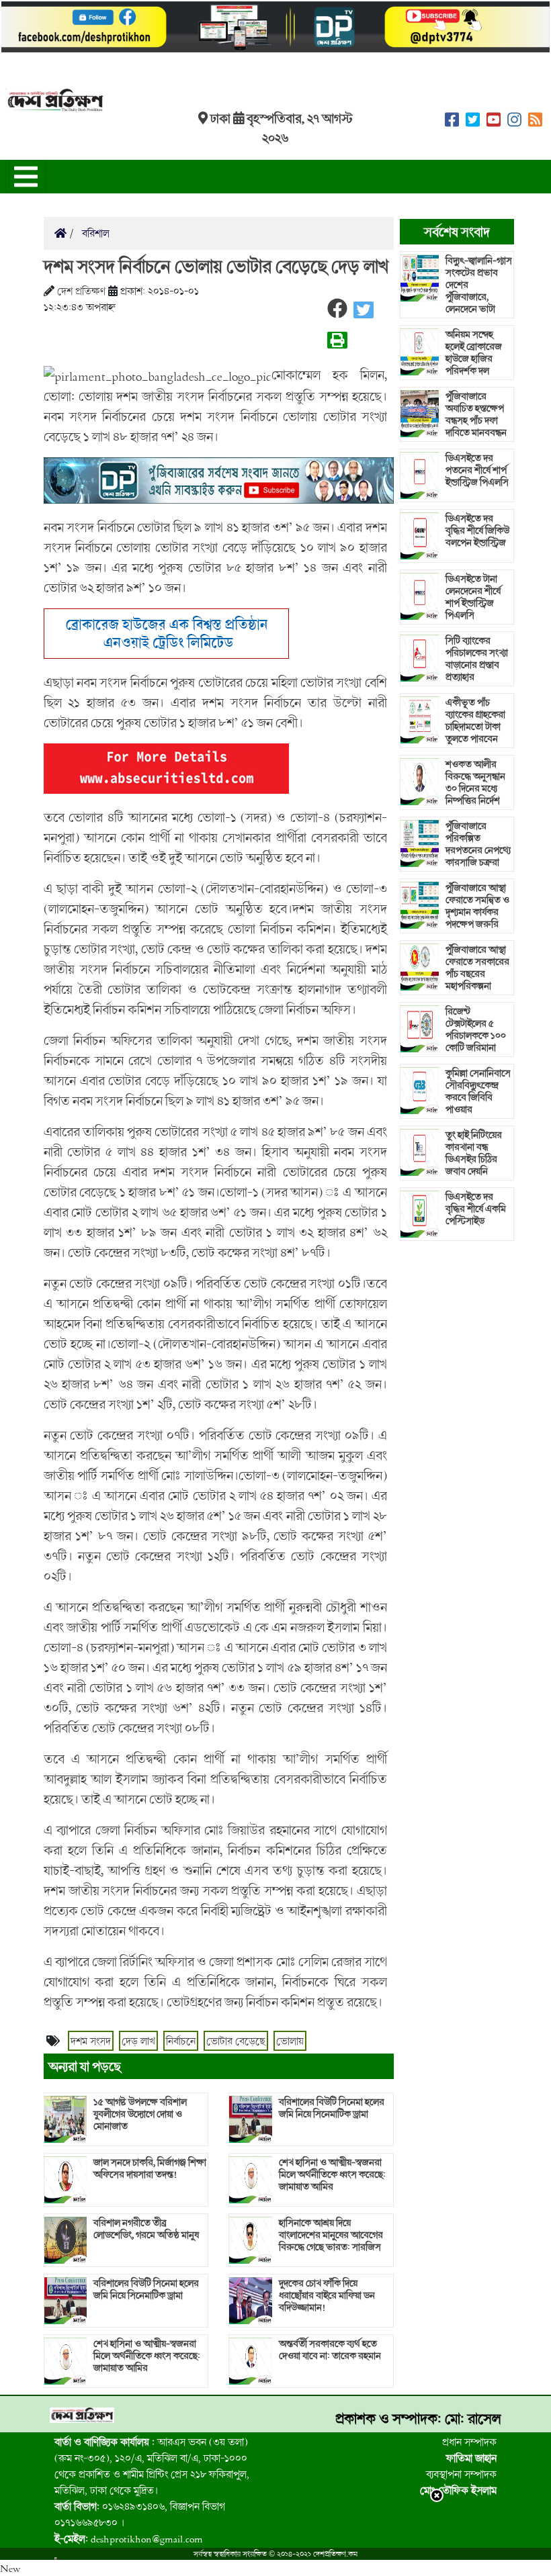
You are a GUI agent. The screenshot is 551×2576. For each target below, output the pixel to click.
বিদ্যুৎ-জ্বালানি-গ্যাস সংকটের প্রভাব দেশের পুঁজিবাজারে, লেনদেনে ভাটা (479, 285)
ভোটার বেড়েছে (236, 2041)
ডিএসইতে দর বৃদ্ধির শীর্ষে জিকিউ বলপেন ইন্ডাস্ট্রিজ (477, 531)
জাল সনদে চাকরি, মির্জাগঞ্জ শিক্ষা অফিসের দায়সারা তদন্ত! (150, 2168)
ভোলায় (290, 2041)
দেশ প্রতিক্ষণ (81, 291)
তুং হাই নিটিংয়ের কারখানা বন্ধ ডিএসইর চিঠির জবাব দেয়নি (474, 1153)
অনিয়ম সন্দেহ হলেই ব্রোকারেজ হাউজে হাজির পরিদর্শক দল (474, 353)
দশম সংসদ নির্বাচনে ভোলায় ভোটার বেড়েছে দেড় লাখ (216, 266)
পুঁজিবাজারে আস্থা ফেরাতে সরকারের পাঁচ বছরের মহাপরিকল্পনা (477, 968)
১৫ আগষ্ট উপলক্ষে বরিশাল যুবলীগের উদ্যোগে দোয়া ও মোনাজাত (140, 2114)
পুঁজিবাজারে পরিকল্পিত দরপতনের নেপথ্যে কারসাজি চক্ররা (478, 844)
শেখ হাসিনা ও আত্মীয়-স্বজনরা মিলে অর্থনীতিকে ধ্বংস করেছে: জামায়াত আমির (147, 2356)
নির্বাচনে (181, 2041)
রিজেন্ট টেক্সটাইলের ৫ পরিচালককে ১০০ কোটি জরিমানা (476, 1029)
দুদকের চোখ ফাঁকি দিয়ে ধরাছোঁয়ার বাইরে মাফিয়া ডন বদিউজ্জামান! (327, 2295)
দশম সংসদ (91, 2041)
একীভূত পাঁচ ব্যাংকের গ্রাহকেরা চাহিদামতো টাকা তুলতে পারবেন (475, 721)
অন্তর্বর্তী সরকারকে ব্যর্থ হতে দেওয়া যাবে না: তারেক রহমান (330, 2350)
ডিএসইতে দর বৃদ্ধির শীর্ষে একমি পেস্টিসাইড (476, 1209)
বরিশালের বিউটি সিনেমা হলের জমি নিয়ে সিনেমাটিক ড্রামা (146, 2289)
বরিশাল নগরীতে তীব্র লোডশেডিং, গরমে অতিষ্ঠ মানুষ (146, 2229)
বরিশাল (94, 233)
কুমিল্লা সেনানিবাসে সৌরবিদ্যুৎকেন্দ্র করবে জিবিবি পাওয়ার (478, 1091)
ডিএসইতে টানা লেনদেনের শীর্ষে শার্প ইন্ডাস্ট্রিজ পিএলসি (473, 597)
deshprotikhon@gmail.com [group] (129, 2538)
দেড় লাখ (138, 2041)
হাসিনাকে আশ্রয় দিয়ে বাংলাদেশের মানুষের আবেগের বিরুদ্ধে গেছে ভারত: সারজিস (331, 2235)
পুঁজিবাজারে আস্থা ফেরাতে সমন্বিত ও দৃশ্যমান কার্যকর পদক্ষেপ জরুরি (477, 906)
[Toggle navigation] (26, 177)
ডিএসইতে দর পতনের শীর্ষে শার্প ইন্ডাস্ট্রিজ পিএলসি (477, 470)
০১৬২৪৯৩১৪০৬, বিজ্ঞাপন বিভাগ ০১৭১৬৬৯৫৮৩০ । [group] (140, 2514)
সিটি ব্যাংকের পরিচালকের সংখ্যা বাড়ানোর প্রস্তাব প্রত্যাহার (477, 659)
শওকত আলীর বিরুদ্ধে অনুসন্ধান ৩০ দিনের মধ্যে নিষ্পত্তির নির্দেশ (475, 782)
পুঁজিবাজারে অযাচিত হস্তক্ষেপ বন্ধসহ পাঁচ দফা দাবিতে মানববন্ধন (476, 414)
